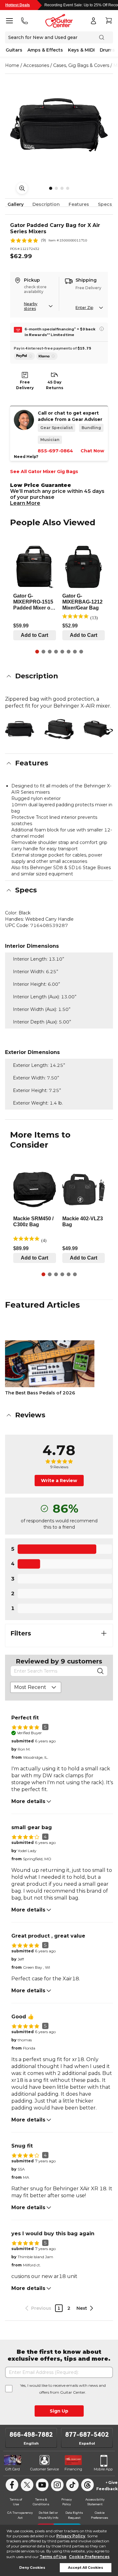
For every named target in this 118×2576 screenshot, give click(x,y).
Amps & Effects (45, 50)
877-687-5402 (87, 2435)
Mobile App (103, 2469)
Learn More (25, 503)
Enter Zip (84, 308)
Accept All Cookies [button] (86, 2568)
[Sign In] (93, 21)
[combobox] (36, 1687)
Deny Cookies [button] (32, 2568)
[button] (59, 676)
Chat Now (92, 451)
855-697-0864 (55, 451)
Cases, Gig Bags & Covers (81, 65)
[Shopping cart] (109, 21)
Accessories (36, 65)
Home (12, 65)
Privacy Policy (71, 2536)
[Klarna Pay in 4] (47, 356)
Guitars (14, 50)
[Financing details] (102, 329)
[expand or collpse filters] (104, 1633)
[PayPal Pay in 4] (24, 356)
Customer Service (45, 2469)
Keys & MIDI (81, 50)
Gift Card (13, 2469)
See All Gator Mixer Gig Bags (44, 472)
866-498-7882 (31, 2435)
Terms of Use (53, 2557)
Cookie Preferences (89, 2557)
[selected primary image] (59, 125)
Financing (73, 2469)
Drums (107, 50)
